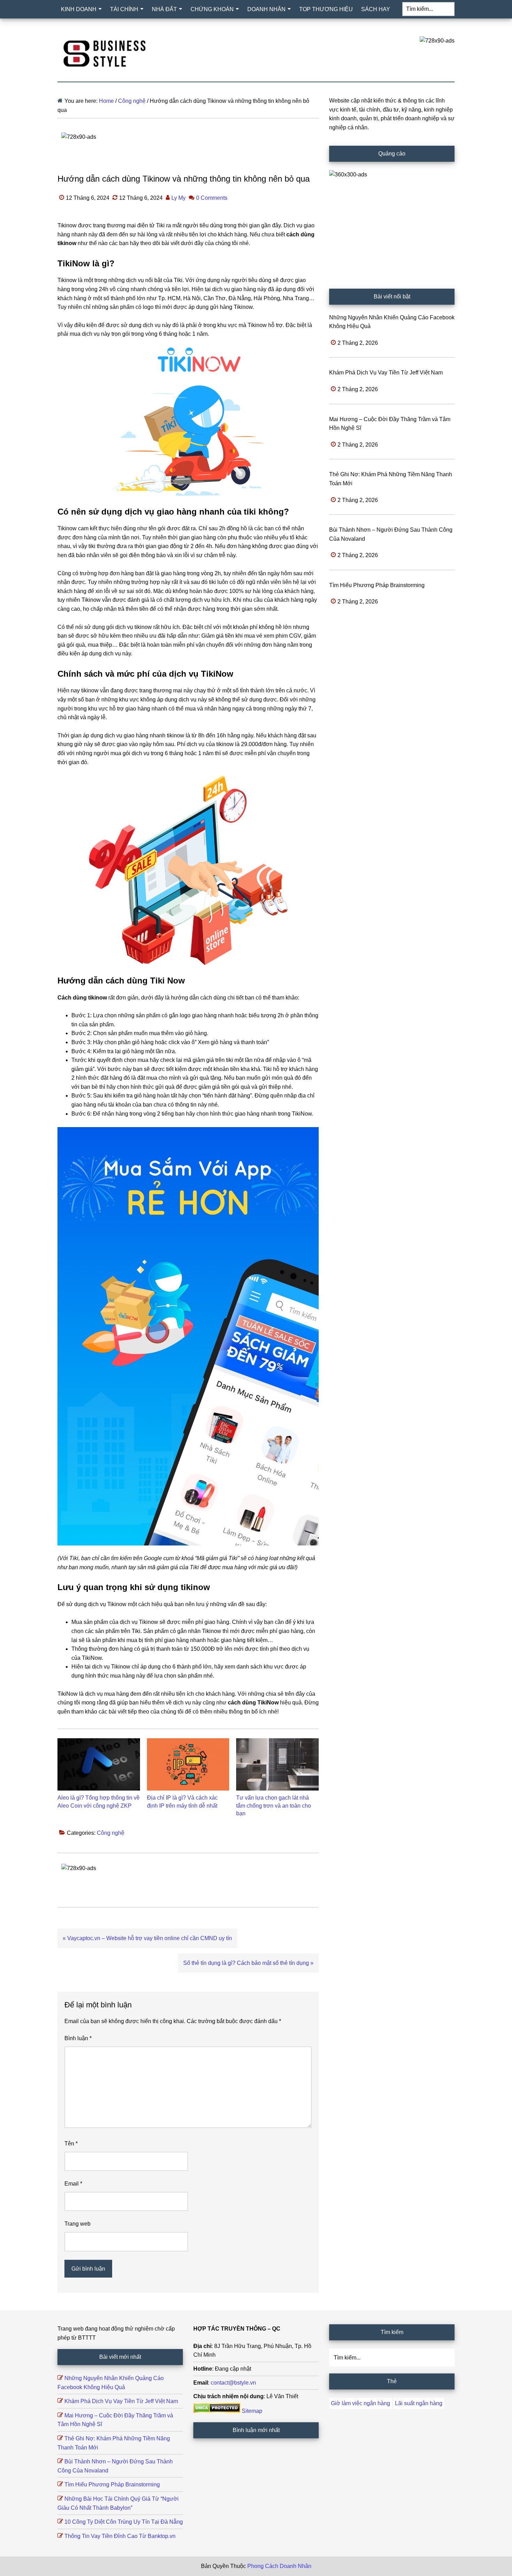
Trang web (77, 2224)
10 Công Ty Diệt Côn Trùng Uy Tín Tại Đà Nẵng (124, 2522)
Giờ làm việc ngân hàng (360, 2403)
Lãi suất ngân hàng (419, 2403)
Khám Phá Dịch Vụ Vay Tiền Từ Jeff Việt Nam (386, 373)
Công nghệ (111, 1833)
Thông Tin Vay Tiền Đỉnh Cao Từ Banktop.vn (120, 2536)
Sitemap (252, 2411)
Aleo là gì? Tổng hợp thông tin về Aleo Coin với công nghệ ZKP (99, 1802)
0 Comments (212, 198)
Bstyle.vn (104, 52)
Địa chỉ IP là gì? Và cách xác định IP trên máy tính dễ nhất (182, 1802)
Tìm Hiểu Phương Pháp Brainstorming (377, 585)
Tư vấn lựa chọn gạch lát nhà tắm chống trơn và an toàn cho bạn (274, 1806)
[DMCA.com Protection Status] (217, 2411)
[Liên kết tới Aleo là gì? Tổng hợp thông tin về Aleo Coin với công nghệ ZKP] (99, 1764)
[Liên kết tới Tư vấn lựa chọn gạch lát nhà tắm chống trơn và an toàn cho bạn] (277, 1764)
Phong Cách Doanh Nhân (279, 2566)
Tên (71, 2144)
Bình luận (78, 2038)
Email (73, 2184)
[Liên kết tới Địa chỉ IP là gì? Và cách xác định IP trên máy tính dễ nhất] (188, 1764)
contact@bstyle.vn (233, 2383)
